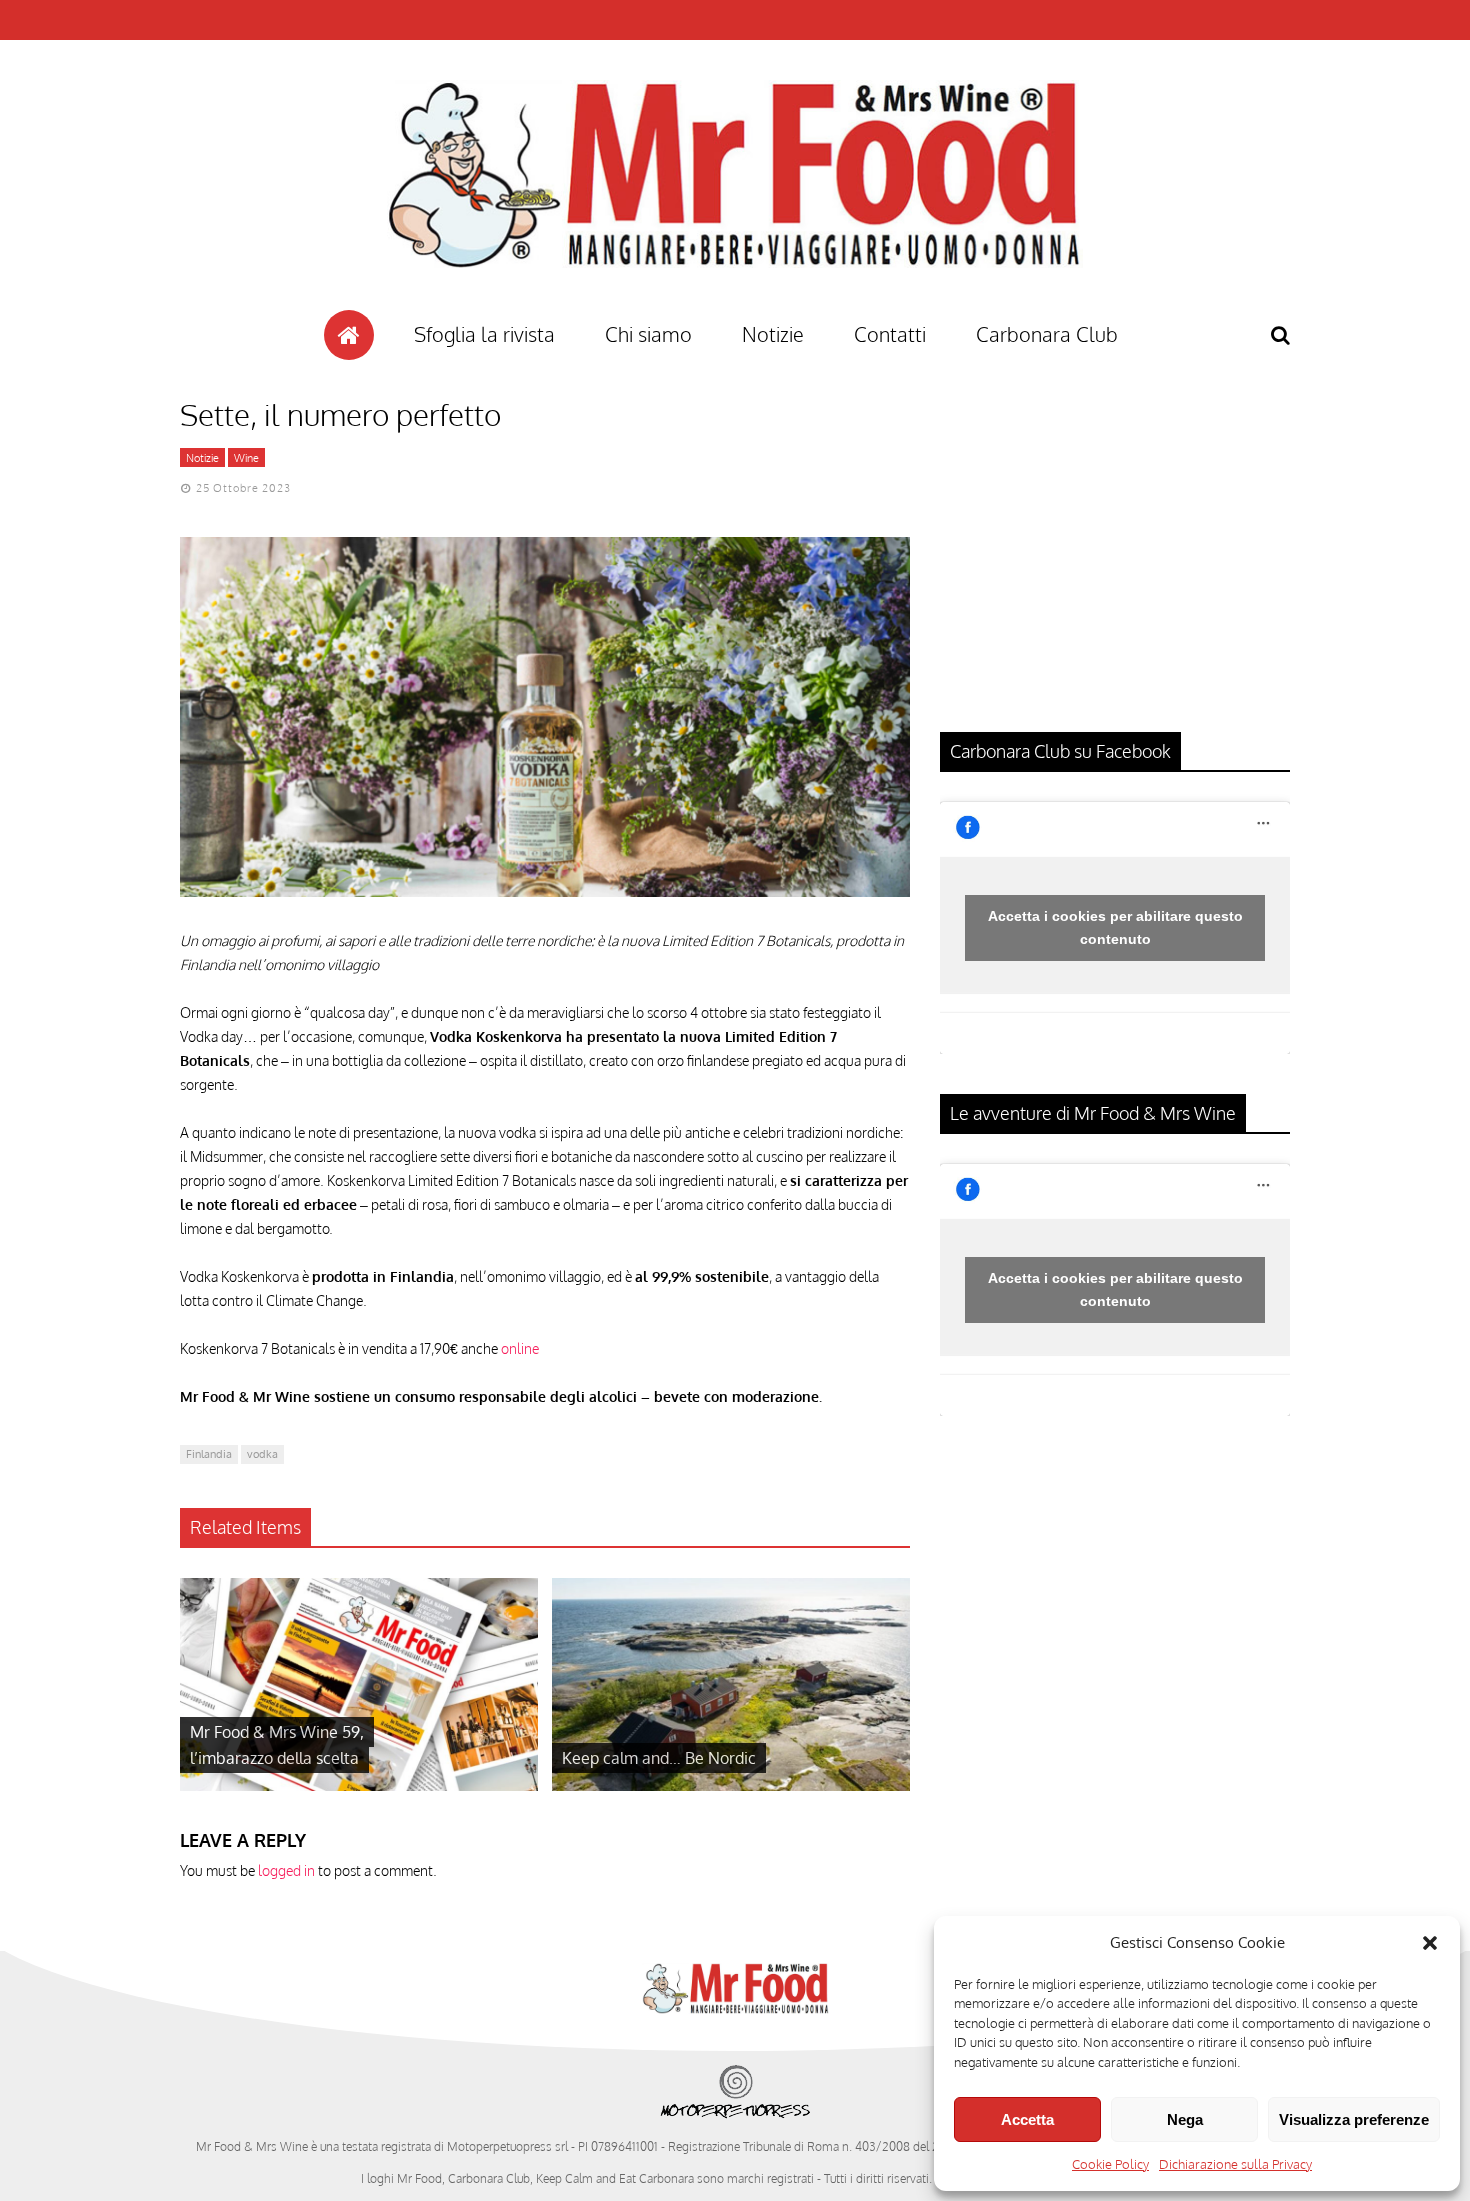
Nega (1185, 2119)
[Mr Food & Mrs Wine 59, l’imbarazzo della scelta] (359, 1785)
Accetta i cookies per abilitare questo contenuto (1115, 927)
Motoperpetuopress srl (507, 2146)
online (520, 1348)
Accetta (1027, 2119)
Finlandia (209, 1454)
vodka (262, 1454)
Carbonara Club (1047, 334)
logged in (286, 1870)
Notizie (773, 334)
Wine (246, 458)
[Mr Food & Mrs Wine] (735, 303)
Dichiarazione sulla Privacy (1235, 2164)
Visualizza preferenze (1354, 2119)
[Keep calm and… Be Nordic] (731, 1785)
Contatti (890, 334)
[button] (1430, 1943)
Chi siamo (648, 334)
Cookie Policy (1110, 2164)
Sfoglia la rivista (484, 334)
